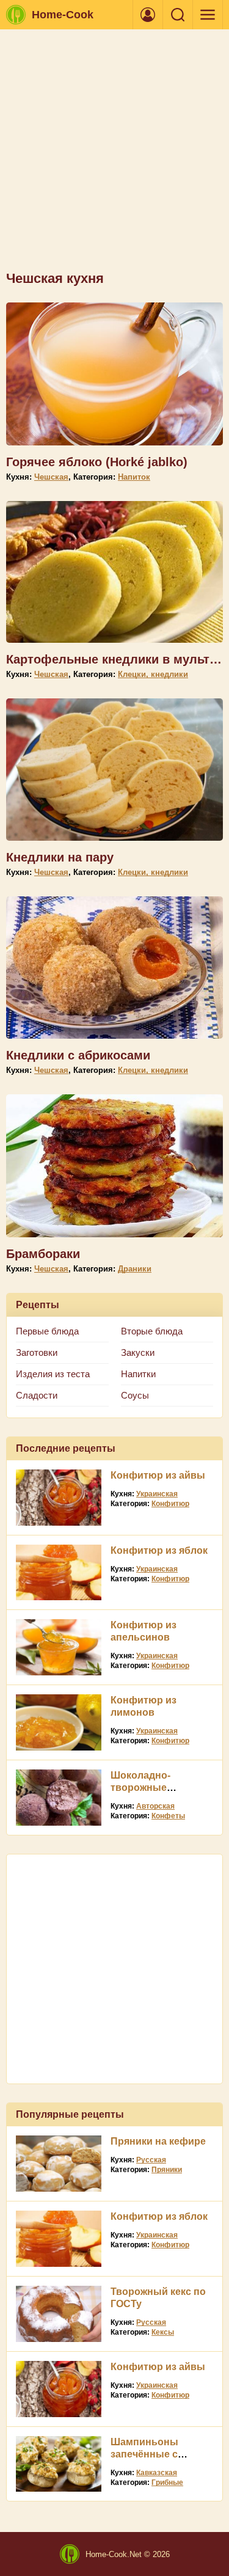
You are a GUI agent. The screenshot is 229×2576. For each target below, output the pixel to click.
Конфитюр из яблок (159, 1550)
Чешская (51, 477)
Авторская (155, 1806)
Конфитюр (170, 1504)
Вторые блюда (152, 1331)
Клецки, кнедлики (153, 674)
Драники (135, 1269)
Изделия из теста (53, 1374)
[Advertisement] (114, 156)
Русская (151, 2160)
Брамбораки (43, 1254)
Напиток (134, 477)
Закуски (138, 1352)
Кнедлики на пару (60, 857)
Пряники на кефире (158, 2141)
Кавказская (157, 2473)
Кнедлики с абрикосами (78, 1055)
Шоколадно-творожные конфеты (140, 1787)
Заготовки (37, 1352)
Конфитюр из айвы (158, 1475)
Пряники (167, 2170)
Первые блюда (47, 1331)
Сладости (37, 1395)
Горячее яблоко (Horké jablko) (97, 462)
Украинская (157, 1494)
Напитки (138, 1374)
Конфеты (168, 1816)
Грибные (167, 2483)
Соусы (135, 1395)
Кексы (163, 2332)
